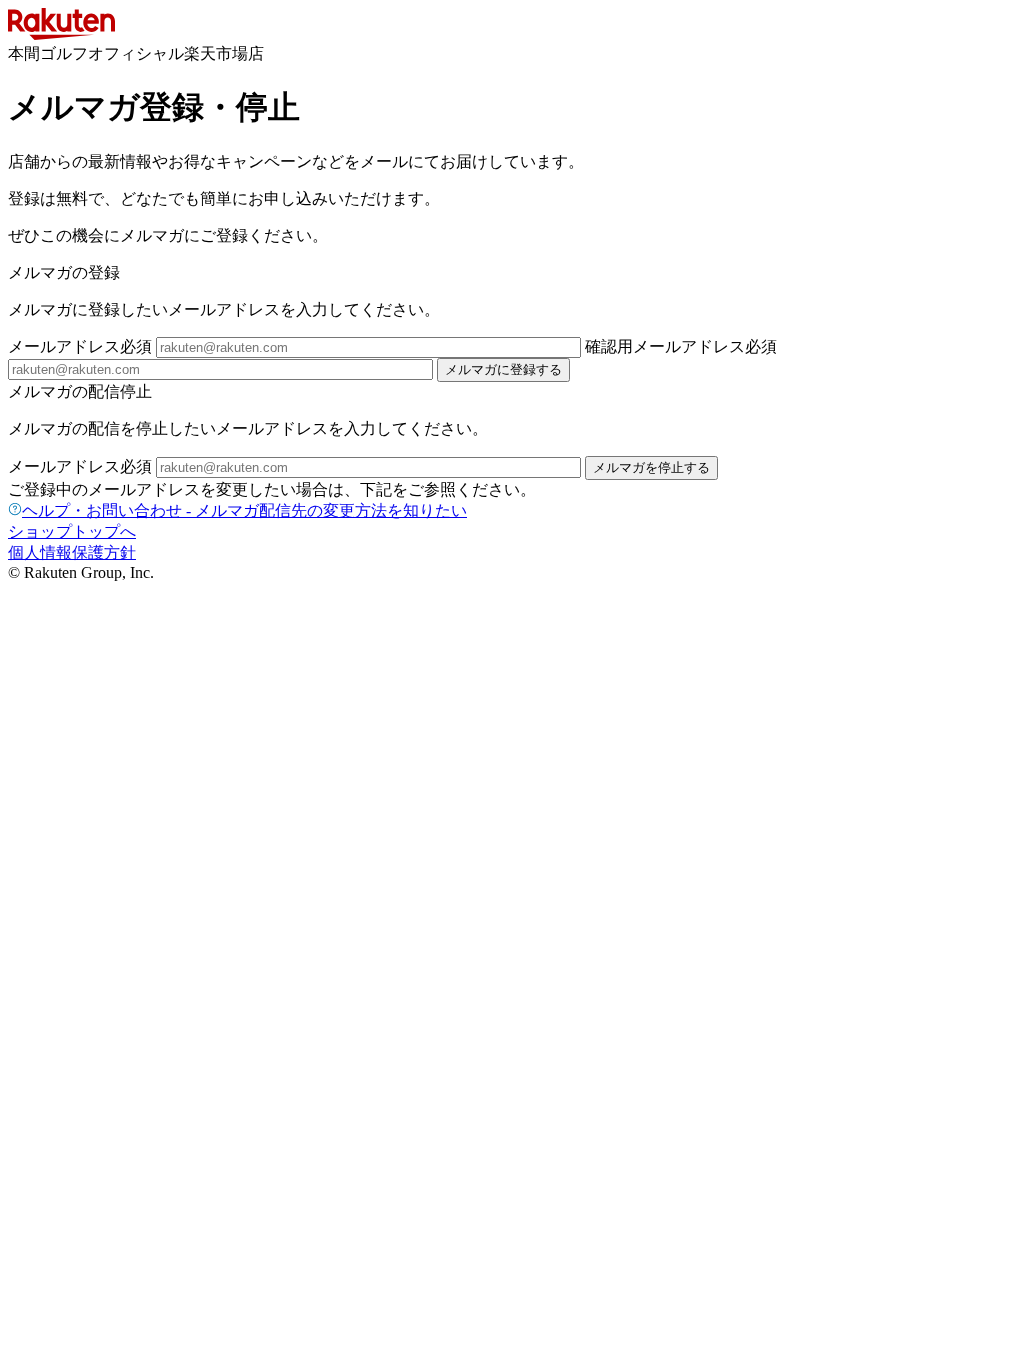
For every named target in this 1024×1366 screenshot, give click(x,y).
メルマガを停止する (651, 467)
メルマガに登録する (503, 369)
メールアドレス (80, 346)
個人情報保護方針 (72, 552)
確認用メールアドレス (681, 346)
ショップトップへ (72, 531)
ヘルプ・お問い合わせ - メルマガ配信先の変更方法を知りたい (244, 510)
